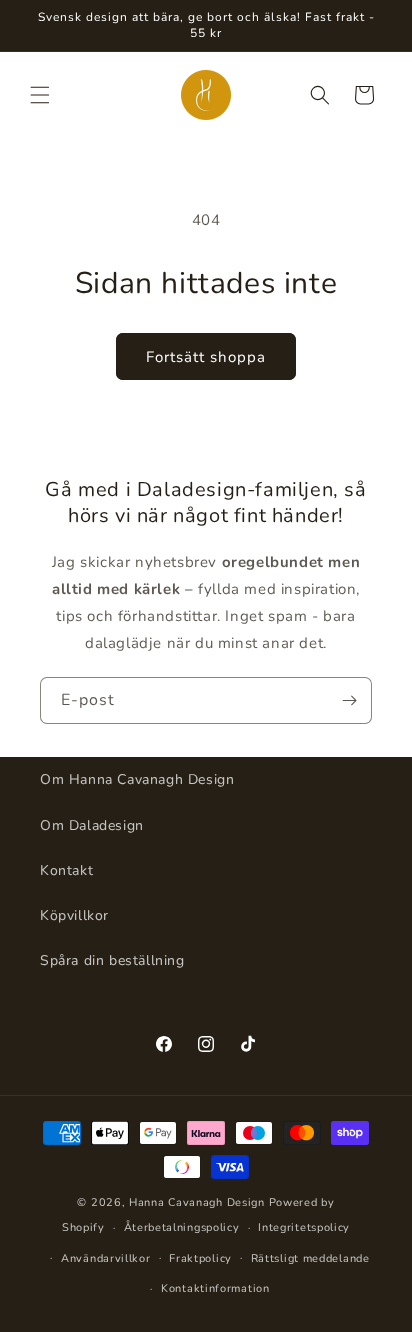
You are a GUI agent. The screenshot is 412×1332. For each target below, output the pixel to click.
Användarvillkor (106, 1258)
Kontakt (66, 870)
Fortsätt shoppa (206, 357)
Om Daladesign (92, 825)
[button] (40, 95)
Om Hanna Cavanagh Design (137, 779)
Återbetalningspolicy (182, 1227)
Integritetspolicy (304, 1227)
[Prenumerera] (349, 700)
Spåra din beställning (112, 960)
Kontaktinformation (215, 1288)
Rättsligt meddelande (310, 1258)
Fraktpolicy (200, 1258)
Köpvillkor (74, 915)
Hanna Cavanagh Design (197, 1202)
